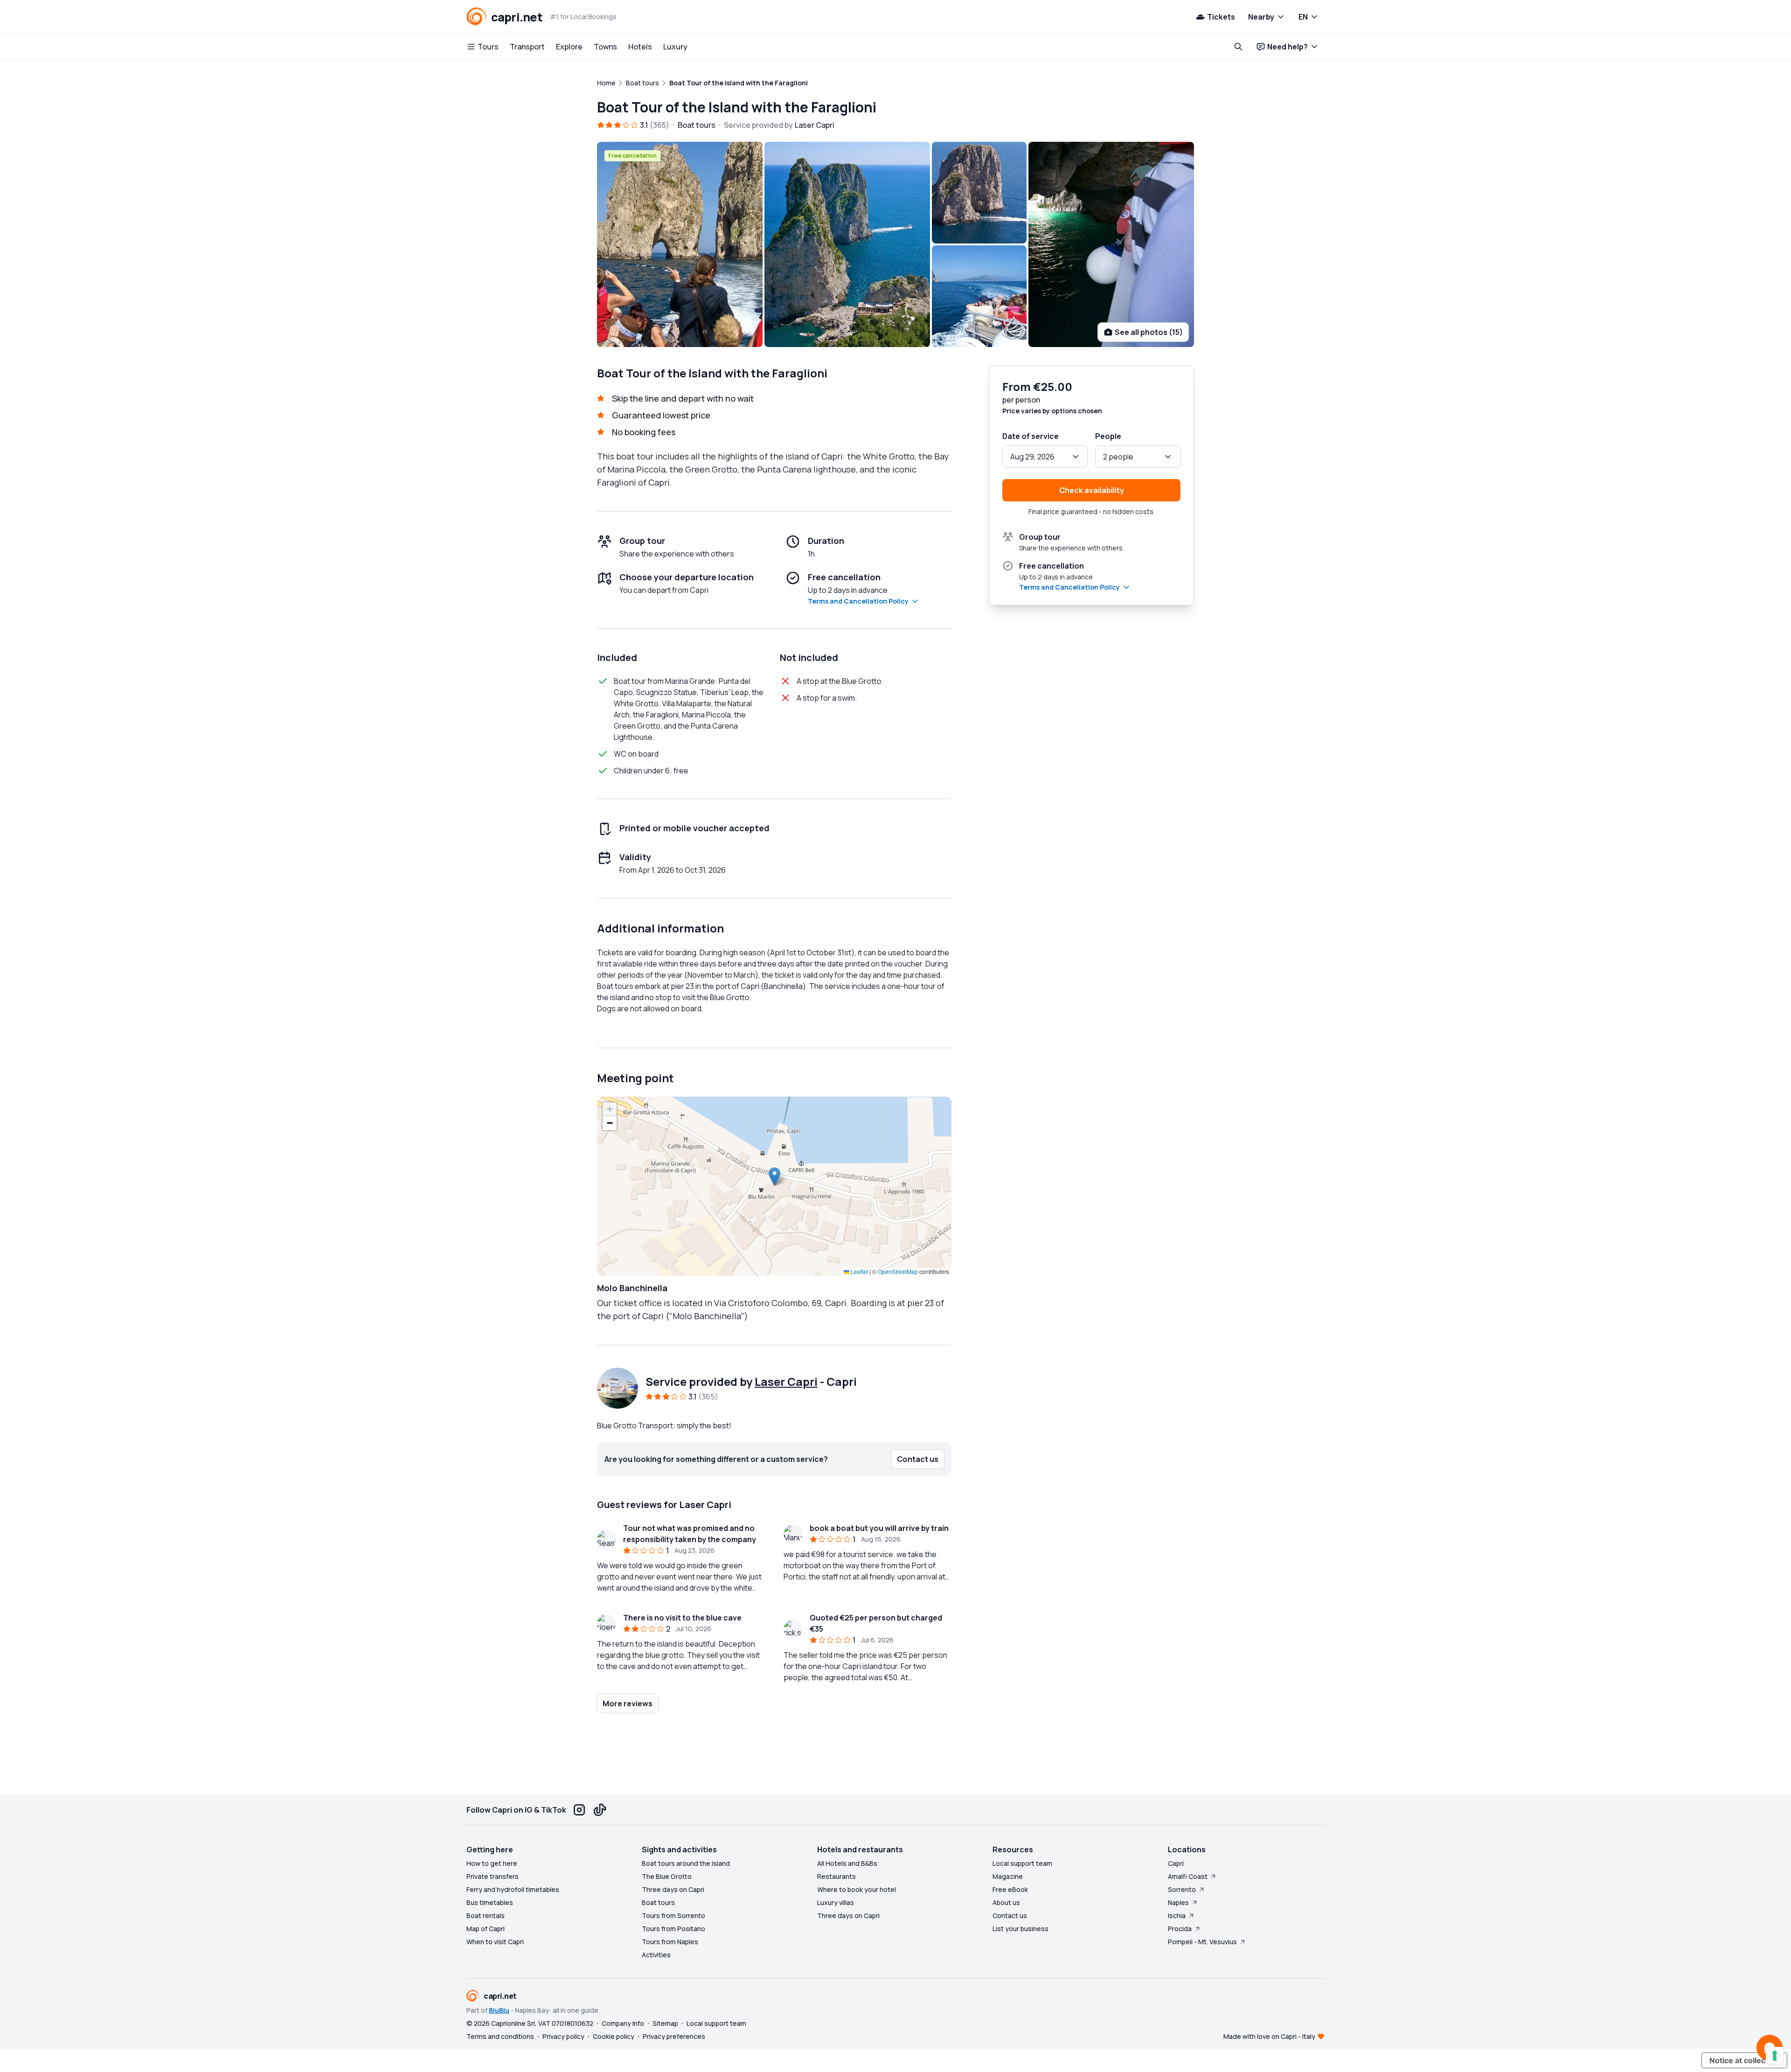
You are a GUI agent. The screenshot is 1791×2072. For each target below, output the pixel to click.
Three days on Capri (673, 1889)
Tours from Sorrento (673, 1916)
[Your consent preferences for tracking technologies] (1775, 2056)
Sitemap (665, 2023)
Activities (656, 1955)
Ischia (1177, 1916)
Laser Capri (786, 1381)
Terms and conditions (500, 2036)
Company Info (623, 2023)
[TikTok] (600, 1810)
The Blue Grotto (667, 1876)
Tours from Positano (673, 1929)
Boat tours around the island (686, 1863)
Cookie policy (614, 2036)
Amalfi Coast (1188, 1876)
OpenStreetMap (898, 1271)
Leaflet (859, 1271)
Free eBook (1010, 1889)
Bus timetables (490, 1902)
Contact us (1010, 1916)
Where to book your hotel (857, 1889)
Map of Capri (486, 1929)
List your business (1020, 1929)
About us (1006, 1902)
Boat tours (658, 1902)
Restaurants (836, 1876)
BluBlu (499, 2010)
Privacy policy (563, 2036)
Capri (1176, 1863)
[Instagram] (579, 1810)
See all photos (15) (1149, 332)
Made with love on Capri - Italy (1269, 2036)
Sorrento (1182, 1889)
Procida (1180, 1929)
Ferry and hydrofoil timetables (513, 1889)
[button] (774, 1177)
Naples (1178, 1902)
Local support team (1022, 1863)
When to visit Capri (495, 1942)
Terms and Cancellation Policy (858, 601)
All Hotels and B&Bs (847, 1863)
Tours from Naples (670, 1942)
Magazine (1008, 1876)
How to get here (492, 1863)
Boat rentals (486, 1916)
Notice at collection (1744, 2060)
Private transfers (493, 1876)
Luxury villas (836, 1902)
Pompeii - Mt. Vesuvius (1202, 1942)
